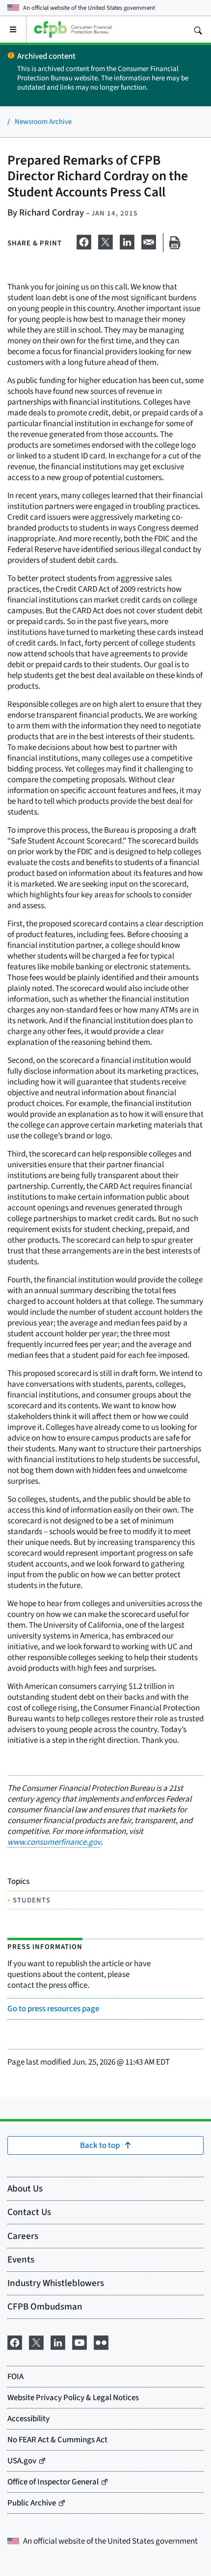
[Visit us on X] (36, 2341)
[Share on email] (149, 241)
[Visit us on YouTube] (79, 2341)
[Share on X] (105, 241)
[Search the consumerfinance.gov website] (198, 29)
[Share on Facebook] (84, 241)
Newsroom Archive (43, 121)
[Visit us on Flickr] (101, 2341)
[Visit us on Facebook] (15, 2341)
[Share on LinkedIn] (127, 241)
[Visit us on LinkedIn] (58, 2341)
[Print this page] (175, 243)
